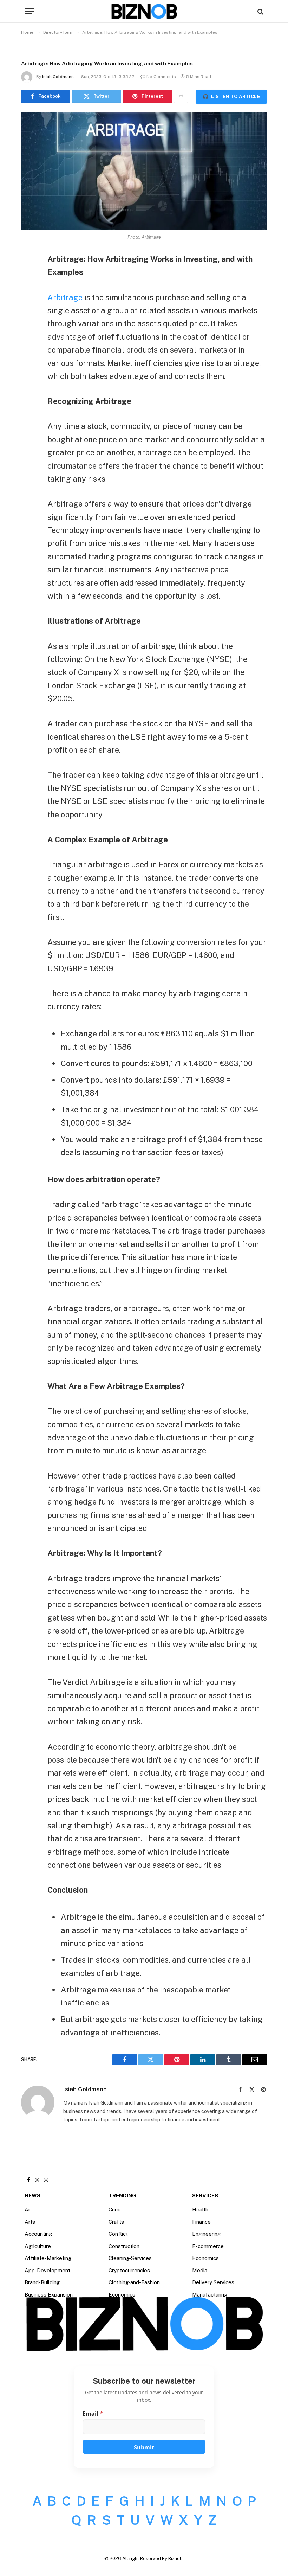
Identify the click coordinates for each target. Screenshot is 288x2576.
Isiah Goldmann (58, 77)
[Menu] (29, 11)
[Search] (260, 11)
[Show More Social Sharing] (181, 96)
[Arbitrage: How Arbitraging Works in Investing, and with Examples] (144, 171)
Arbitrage (65, 297)
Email (93, 2414)
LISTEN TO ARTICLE (231, 96)
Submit (144, 2447)
